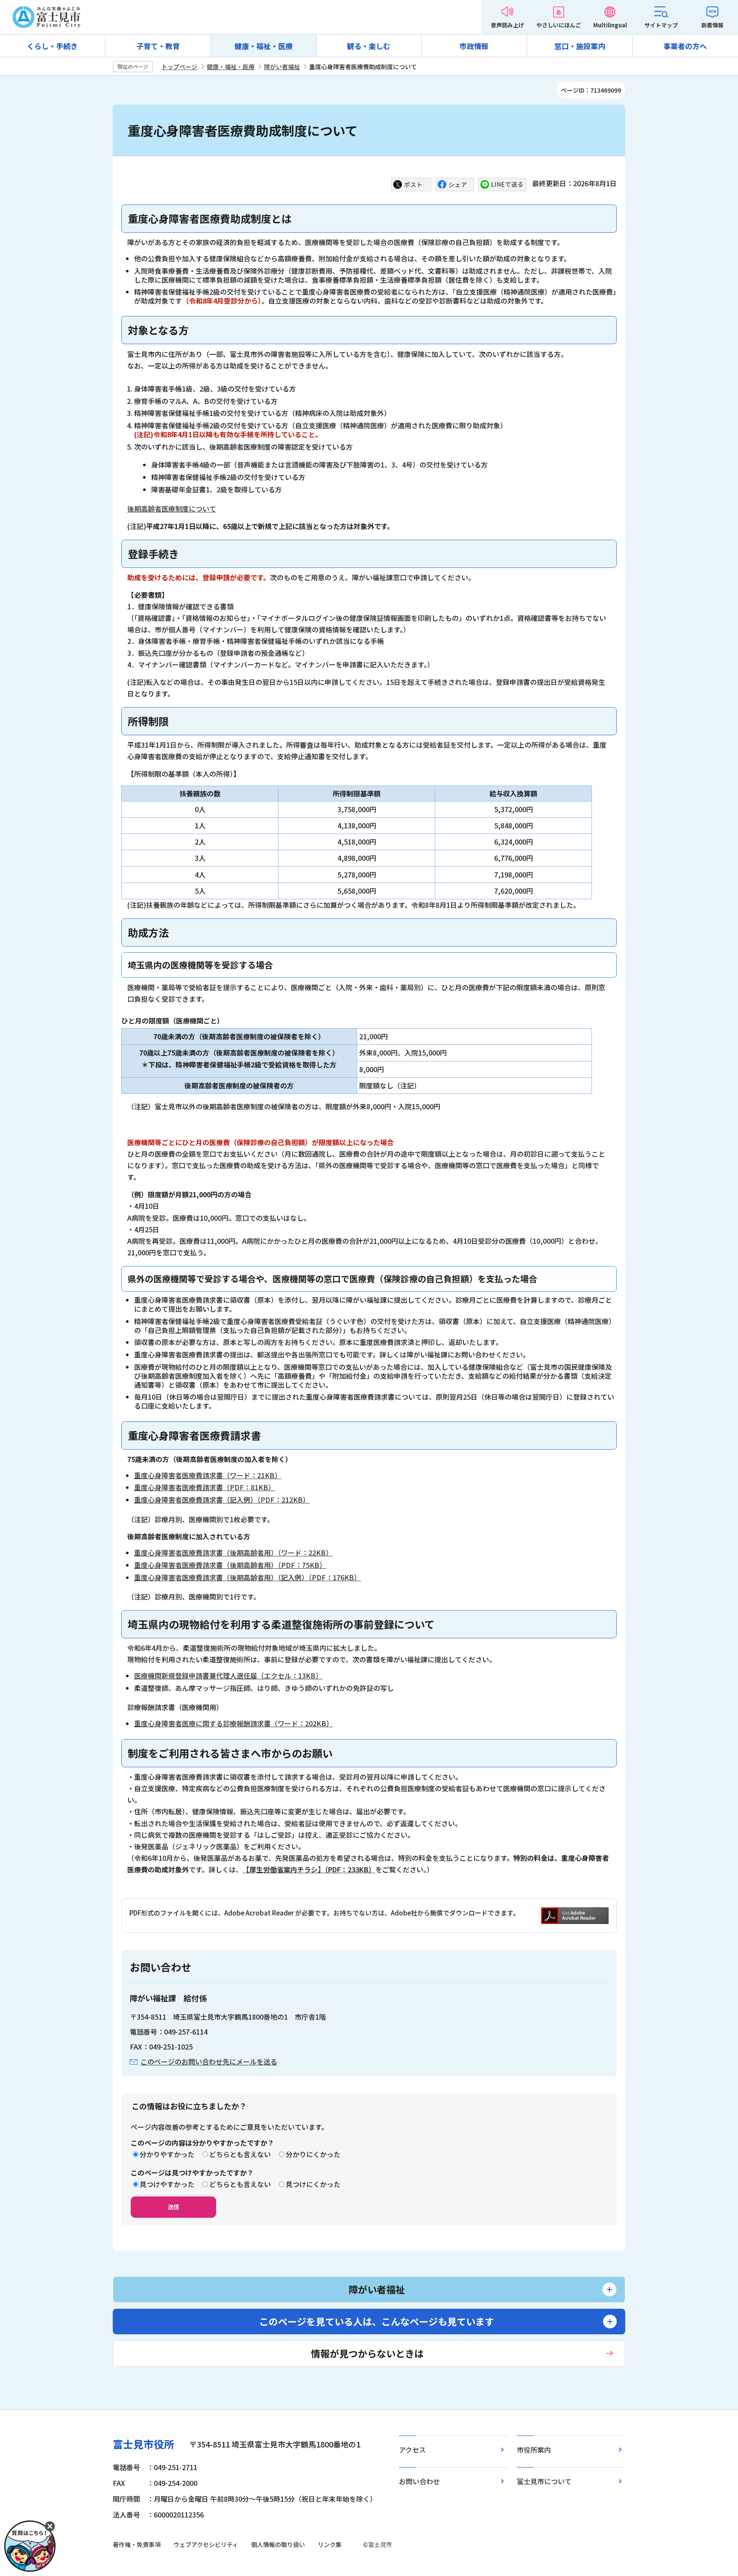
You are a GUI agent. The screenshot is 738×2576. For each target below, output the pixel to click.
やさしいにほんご (559, 25)
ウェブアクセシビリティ (206, 2544)
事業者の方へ (685, 46)
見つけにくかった (313, 2184)
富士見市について (544, 2481)
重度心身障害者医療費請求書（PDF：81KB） (205, 1487)
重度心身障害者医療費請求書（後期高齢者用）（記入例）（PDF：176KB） (247, 1577)
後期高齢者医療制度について (172, 509)
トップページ (179, 67)
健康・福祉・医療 (264, 46)
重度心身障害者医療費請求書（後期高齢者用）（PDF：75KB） (230, 1565)
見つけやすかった (167, 2184)
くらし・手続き (52, 46)
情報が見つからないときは (367, 2353)
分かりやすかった (167, 2154)
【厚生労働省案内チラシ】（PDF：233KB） (309, 1869)
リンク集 (330, 2544)
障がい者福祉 (282, 67)
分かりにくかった (313, 2154)
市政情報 (474, 46)
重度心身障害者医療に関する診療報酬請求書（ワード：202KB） (234, 1723)
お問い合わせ (419, 2481)
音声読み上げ (507, 25)
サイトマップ (661, 25)
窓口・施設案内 (580, 46)
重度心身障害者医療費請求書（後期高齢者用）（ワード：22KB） (233, 1553)
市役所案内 (534, 2450)
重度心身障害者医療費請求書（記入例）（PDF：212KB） (222, 1500)
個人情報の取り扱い (278, 2544)
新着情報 (712, 25)
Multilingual (610, 25)
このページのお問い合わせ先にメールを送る (209, 2061)
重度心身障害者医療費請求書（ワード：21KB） (208, 1475)
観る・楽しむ (369, 46)
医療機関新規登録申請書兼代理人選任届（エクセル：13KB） (228, 1675)
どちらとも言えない (240, 2154)
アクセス (412, 2450)
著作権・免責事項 (137, 2544)
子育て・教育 (158, 46)
